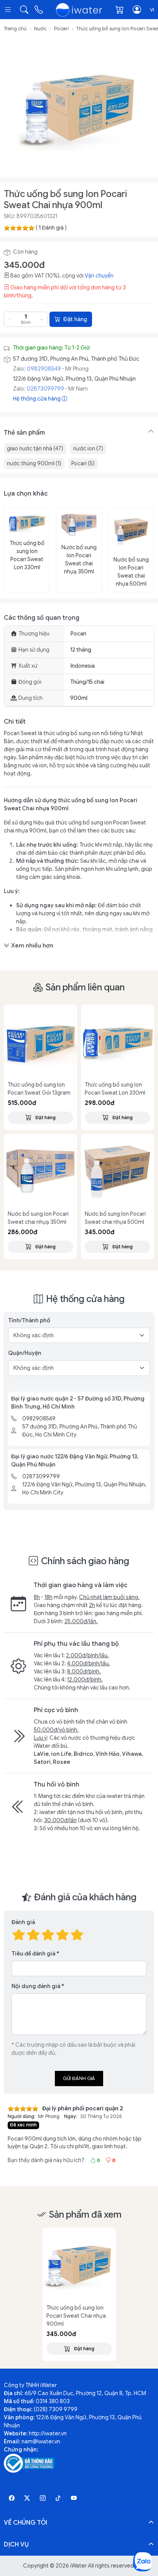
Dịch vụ (16, 2545)
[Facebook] (12, 2498)
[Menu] (9, 10)
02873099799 (45, 389)
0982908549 (44, 369)
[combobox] (152, 10)
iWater (78, 2566)
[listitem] (79, 107)
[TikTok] (58, 2498)
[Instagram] (43, 2498)
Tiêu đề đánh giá (33, 1954)
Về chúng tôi (26, 2523)
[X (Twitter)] (27, 2498)
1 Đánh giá (51, 228)
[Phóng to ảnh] (79, 107)
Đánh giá (23, 1922)
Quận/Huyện (25, 1353)
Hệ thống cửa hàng (37, 399)
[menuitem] (35, 449)
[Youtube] (74, 2498)
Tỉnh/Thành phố (29, 1320)
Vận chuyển (99, 276)
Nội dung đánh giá (36, 1986)
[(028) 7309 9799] (39, 10)
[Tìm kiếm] (24, 10)
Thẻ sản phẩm (24, 433)
